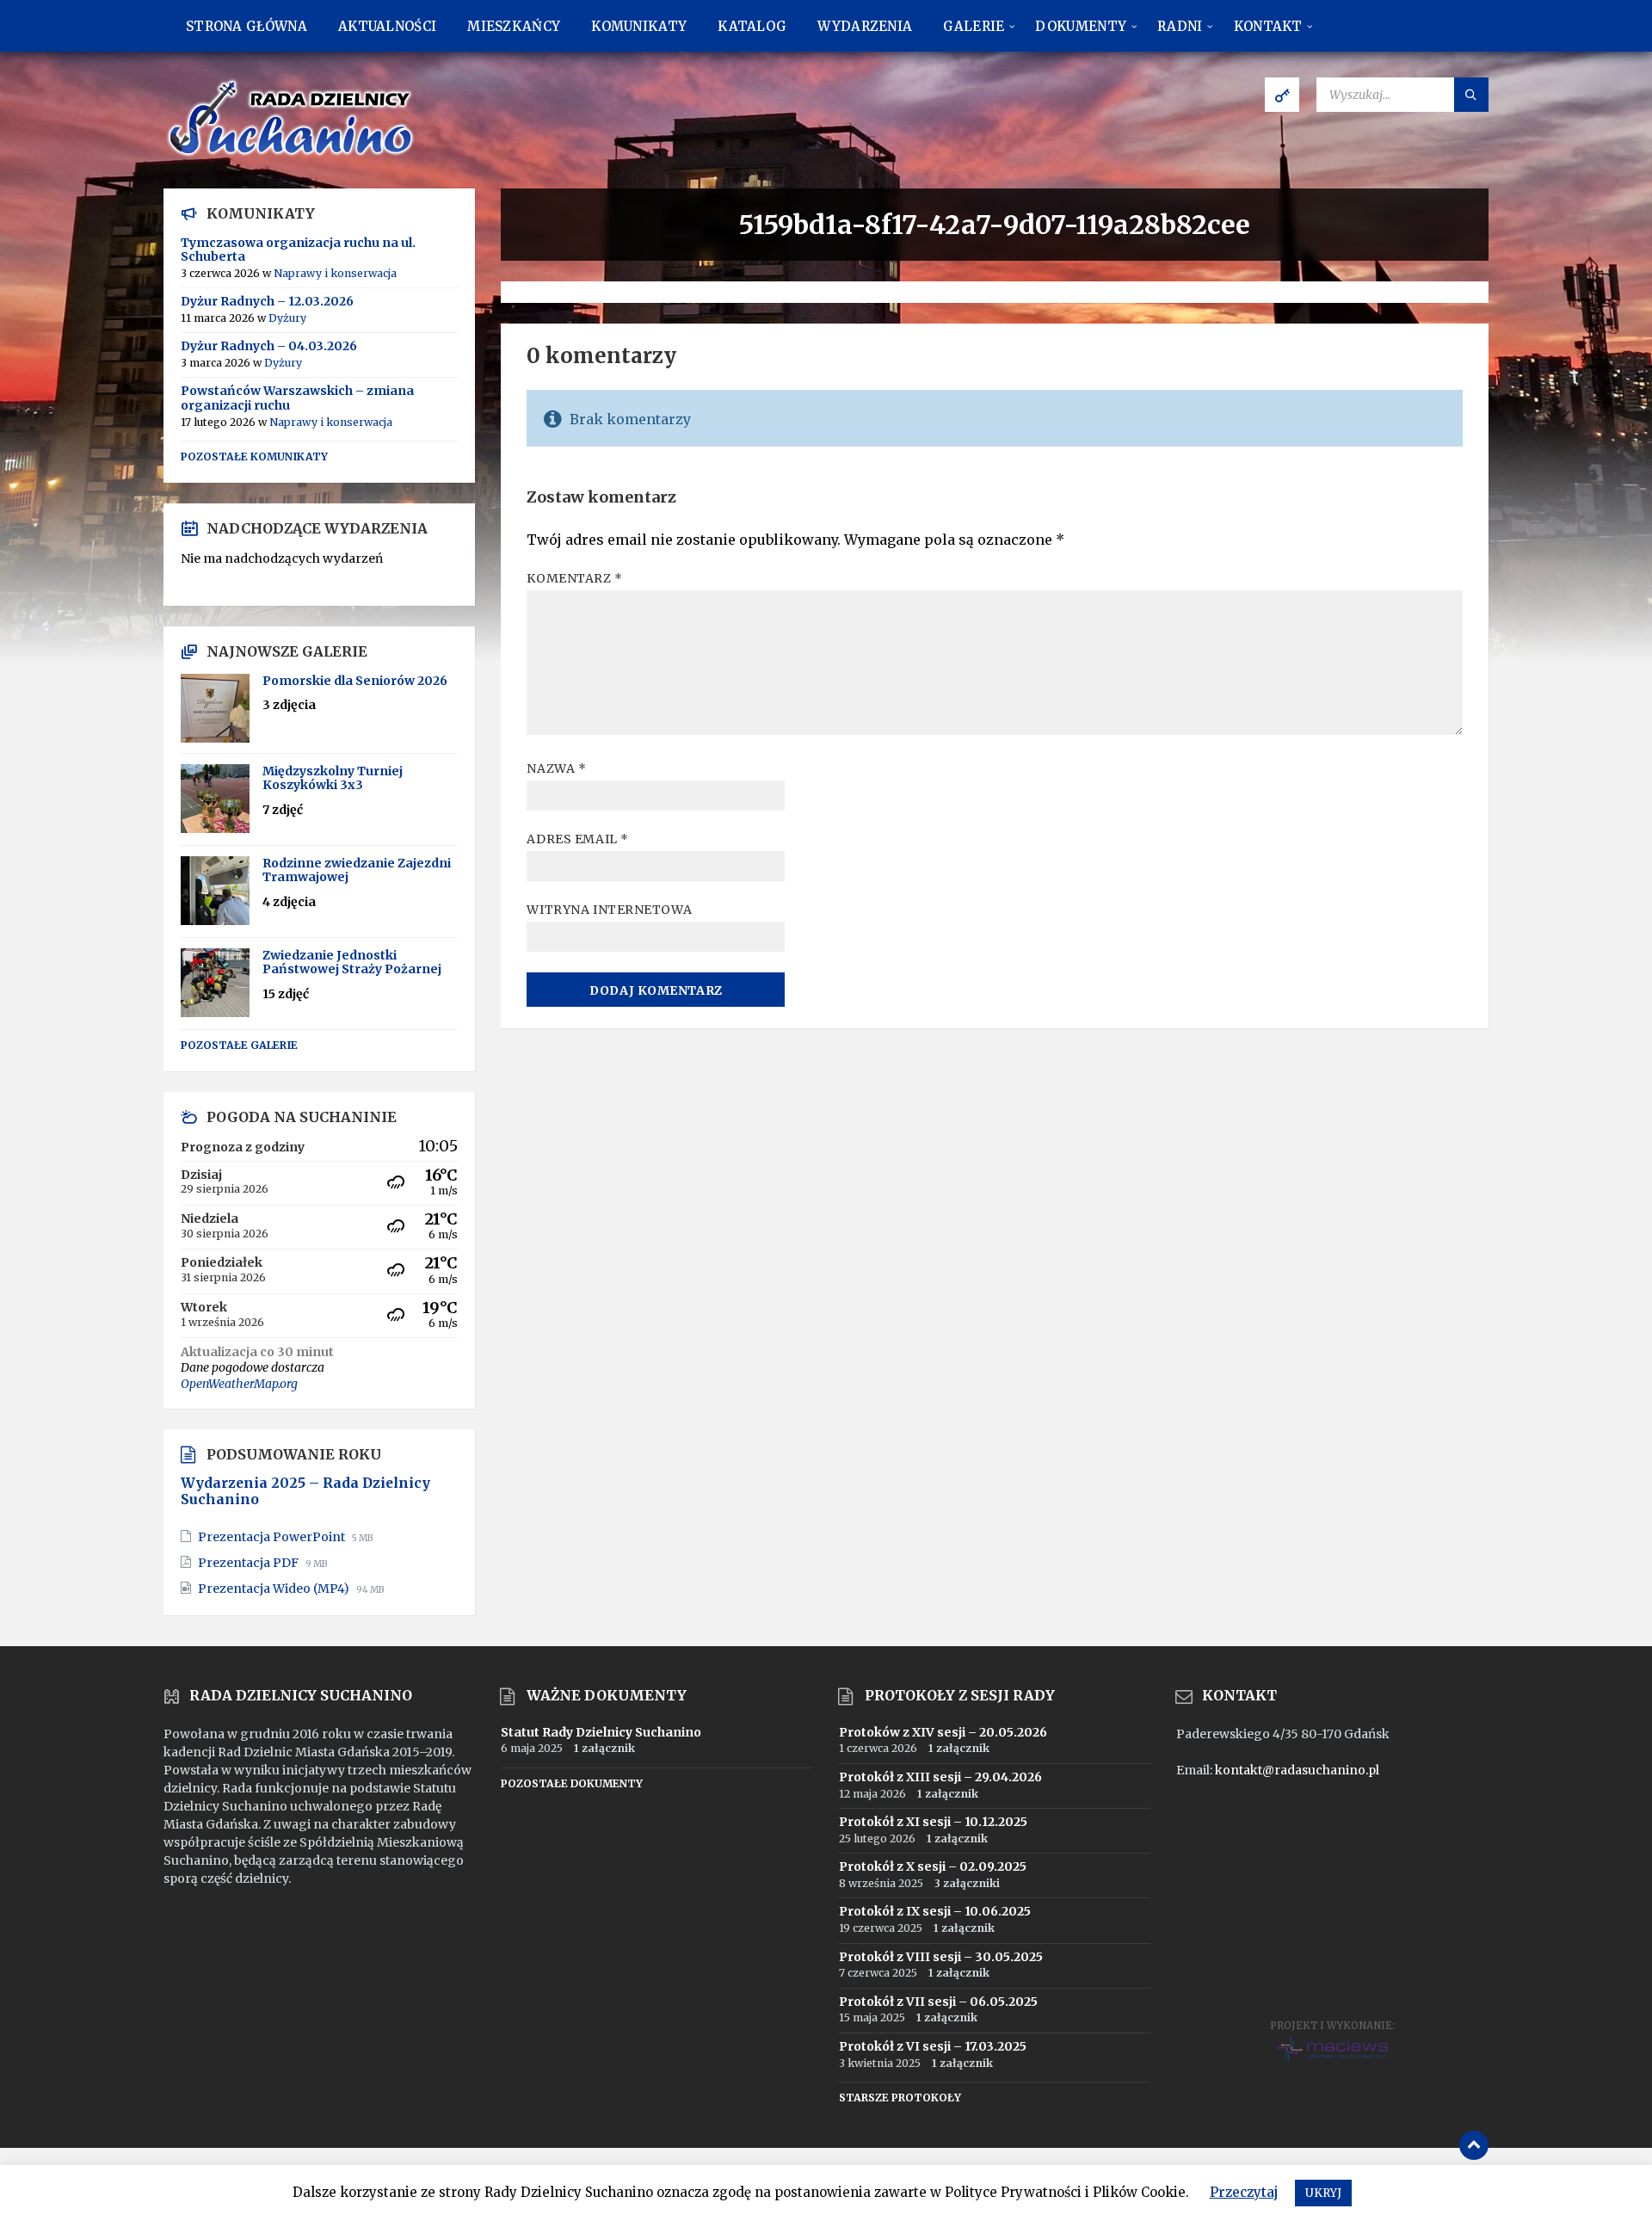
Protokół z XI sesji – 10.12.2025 (933, 1822)
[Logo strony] (293, 155)
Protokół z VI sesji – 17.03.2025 (933, 2046)
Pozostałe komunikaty (254, 457)
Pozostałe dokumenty (572, 1783)
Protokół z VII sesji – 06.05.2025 (938, 2002)
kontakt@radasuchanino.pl (1297, 1770)
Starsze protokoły (900, 2098)
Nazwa (556, 768)
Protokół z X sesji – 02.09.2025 (933, 1866)
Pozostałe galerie (239, 1045)
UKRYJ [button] (1323, 2193)
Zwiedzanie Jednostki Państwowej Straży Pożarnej (352, 962)
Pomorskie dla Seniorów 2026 (355, 681)
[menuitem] (247, 26)
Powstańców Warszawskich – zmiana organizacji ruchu (297, 398)
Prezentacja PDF (250, 1563)
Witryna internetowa (609, 910)
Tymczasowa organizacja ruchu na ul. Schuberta (298, 250)
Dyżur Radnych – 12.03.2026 (267, 301)
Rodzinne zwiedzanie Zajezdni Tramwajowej (357, 870)
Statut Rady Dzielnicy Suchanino (601, 1732)
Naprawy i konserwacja (335, 273)
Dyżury (287, 318)
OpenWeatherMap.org (239, 1384)
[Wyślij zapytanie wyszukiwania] (1471, 95)
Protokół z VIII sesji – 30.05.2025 (941, 1957)
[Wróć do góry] (1474, 2145)
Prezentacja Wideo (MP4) (275, 1589)
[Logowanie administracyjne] (1282, 95)
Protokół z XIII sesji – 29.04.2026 (940, 1777)
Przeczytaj (1244, 2192)
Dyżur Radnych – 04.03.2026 (269, 346)
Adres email (577, 839)
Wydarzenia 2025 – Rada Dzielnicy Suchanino (305, 1491)
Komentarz (574, 578)
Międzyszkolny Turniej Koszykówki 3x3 (333, 778)
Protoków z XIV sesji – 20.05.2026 (943, 1732)
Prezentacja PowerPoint (273, 1537)
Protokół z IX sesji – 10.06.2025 (935, 1911)
